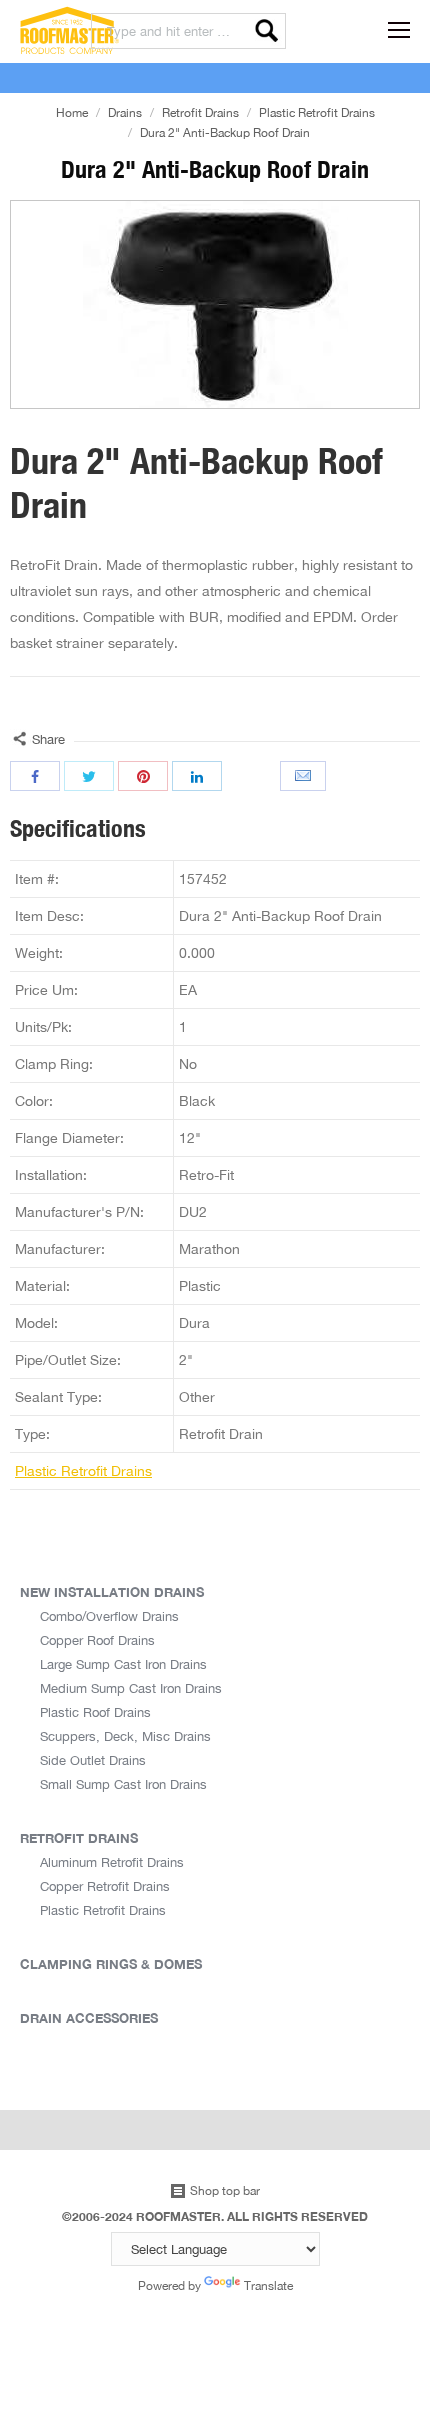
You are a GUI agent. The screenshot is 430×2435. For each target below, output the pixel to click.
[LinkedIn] (197, 776)
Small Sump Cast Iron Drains (123, 1784)
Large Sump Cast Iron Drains (123, 1664)
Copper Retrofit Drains (105, 1886)
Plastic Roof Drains (95, 1712)
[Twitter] (89, 776)
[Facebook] (35, 776)
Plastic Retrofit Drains (317, 112)
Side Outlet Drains (93, 1760)
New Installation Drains (112, 1592)
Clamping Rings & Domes (111, 1964)
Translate (268, 2285)
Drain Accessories (89, 2018)
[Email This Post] (305, 776)
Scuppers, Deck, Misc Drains (125, 1736)
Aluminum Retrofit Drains (112, 1862)
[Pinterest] (143, 776)
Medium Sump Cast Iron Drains (131, 1688)
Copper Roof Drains (97, 1640)
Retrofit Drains (200, 112)
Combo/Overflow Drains (109, 1616)
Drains (125, 112)
